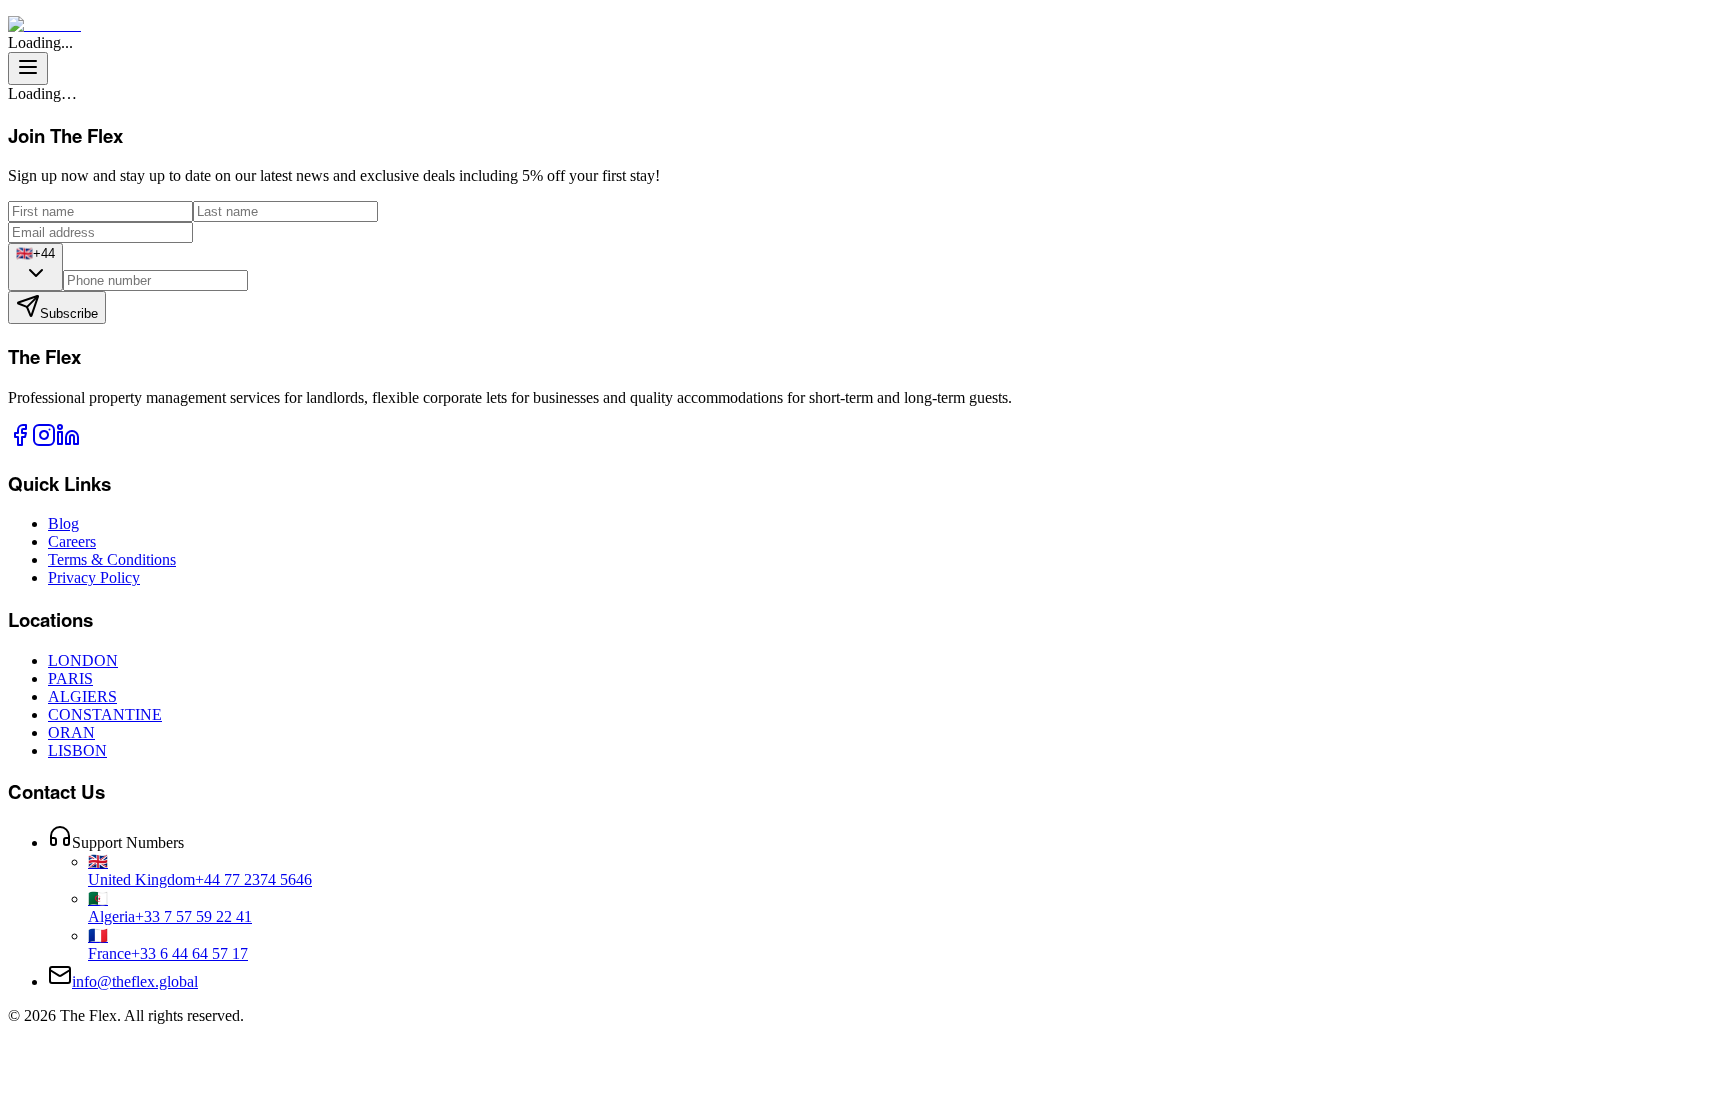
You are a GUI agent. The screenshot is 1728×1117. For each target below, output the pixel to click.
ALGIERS (82, 696)
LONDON (83, 660)
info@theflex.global (135, 981)
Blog (63, 523)
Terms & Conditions (112, 559)
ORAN (71, 732)
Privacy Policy (94, 577)
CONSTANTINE (105, 714)
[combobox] (35, 267)
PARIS (70, 678)
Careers (72, 541)
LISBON (77, 750)
